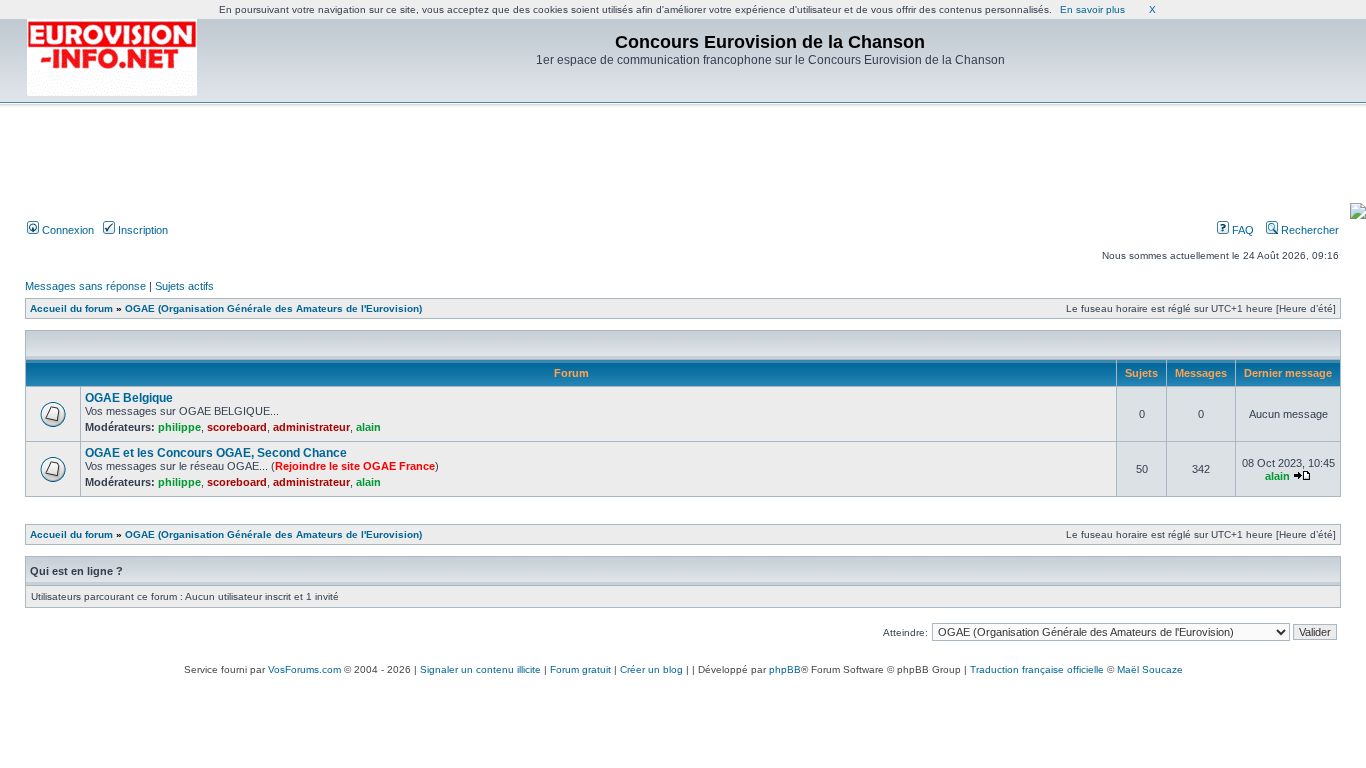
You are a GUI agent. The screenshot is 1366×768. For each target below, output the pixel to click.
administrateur (311, 427)
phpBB (785, 669)
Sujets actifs (184, 286)
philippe (179, 427)
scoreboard (237, 427)
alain (368, 427)
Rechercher (1308, 230)
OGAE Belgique (129, 398)
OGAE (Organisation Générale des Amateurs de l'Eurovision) (273, 308)
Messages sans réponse (85, 286)
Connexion (66, 230)
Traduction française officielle (1037, 669)
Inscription (141, 230)
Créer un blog (651, 669)
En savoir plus (1092, 9)
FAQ (1241, 230)
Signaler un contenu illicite (480, 669)
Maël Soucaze (1150, 669)
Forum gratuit (580, 669)
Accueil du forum (71, 308)
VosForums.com (304, 669)
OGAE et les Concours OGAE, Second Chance (216, 453)
